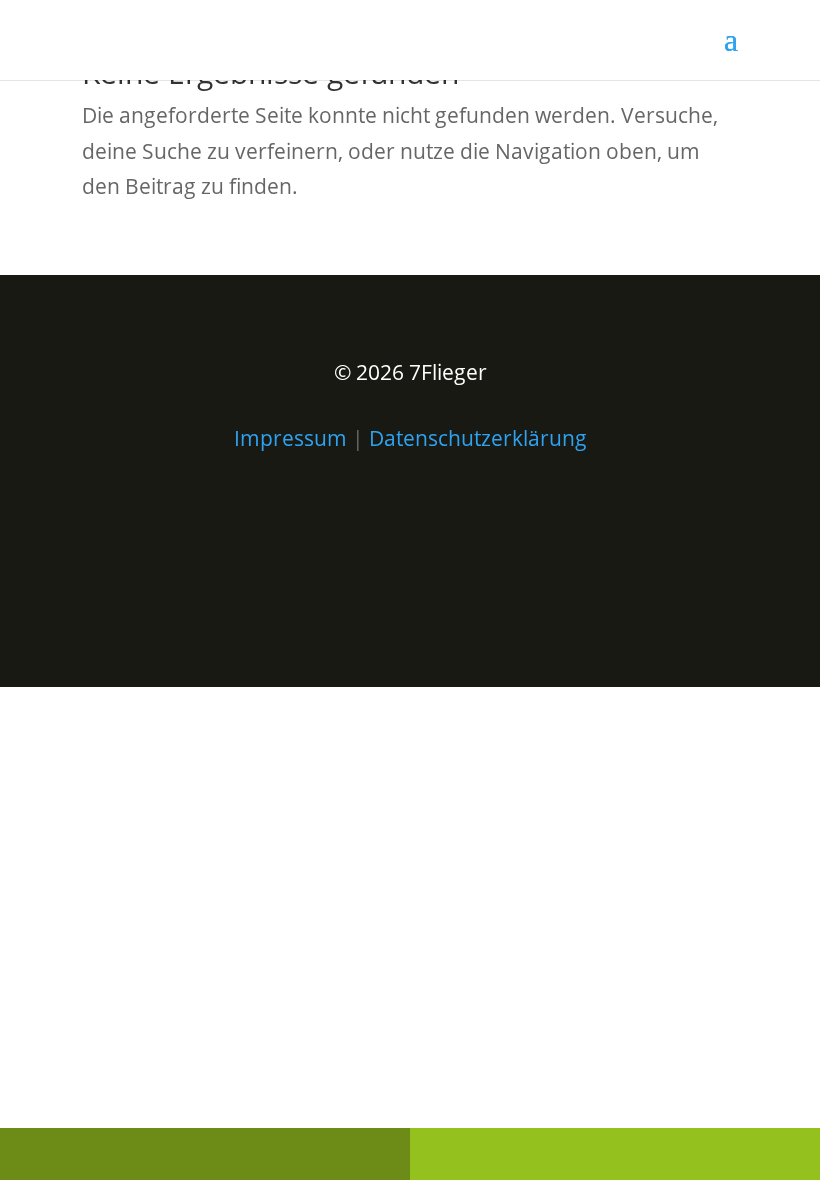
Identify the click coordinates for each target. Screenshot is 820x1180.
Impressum (290, 438)
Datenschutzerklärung (478, 438)
